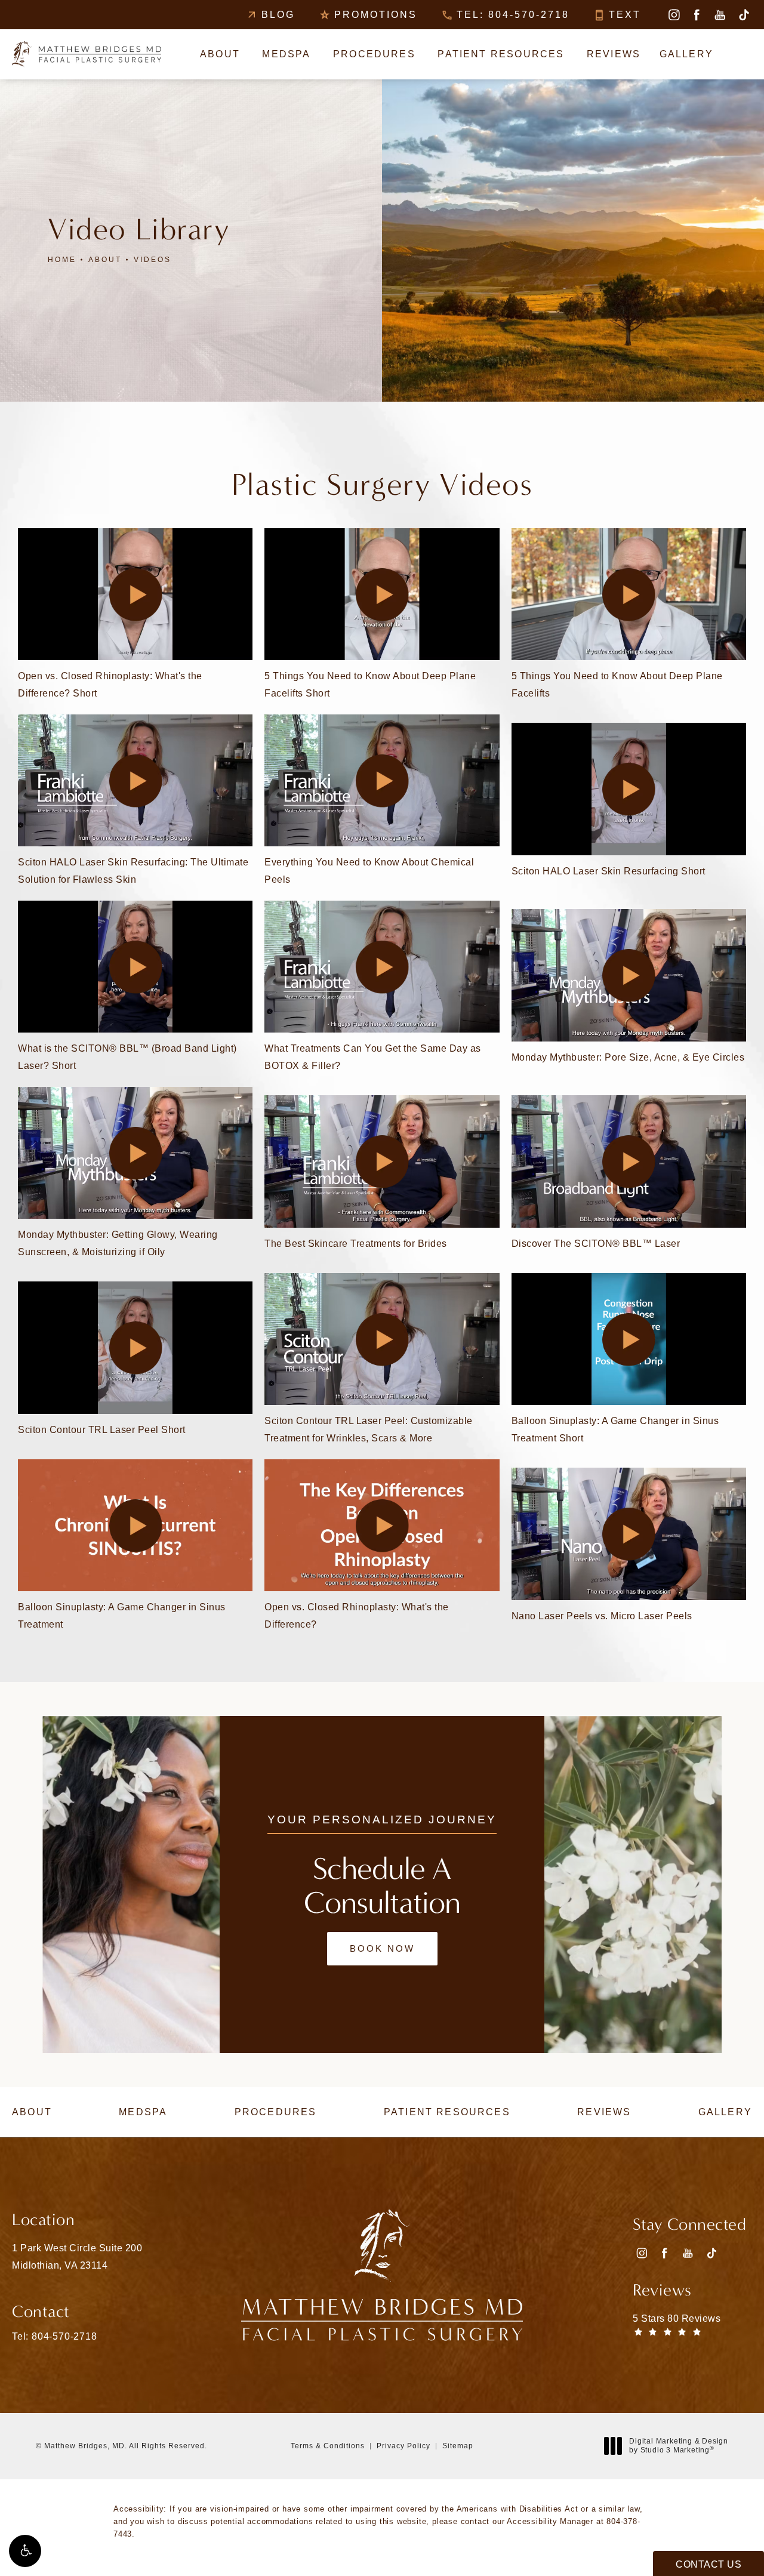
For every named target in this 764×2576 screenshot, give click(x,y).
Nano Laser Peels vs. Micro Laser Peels (602, 1616)
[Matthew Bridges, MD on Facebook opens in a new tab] (697, 15)
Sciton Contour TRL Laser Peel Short (102, 1430)
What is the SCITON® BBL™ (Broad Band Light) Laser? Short (127, 1057)
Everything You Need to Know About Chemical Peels (369, 871)
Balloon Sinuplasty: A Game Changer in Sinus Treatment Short (615, 1429)
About (105, 260)
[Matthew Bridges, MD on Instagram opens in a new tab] (674, 15)
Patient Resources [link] (501, 54)
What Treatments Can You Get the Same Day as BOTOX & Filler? (373, 1057)
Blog (278, 15)
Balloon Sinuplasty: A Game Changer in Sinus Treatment (122, 1616)
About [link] (220, 54)
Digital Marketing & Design (678, 2446)
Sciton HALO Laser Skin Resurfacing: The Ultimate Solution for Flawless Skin (133, 871)
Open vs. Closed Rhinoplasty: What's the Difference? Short (110, 685)
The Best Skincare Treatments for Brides (356, 1244)
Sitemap (458, 2446)
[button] (25, 2551)
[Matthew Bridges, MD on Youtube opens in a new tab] (720, 15)
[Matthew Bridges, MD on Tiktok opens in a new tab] (743, 15)
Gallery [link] (686, 54)
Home (62, 260)
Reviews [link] (614, 54)
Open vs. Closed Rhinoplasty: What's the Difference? (357, 1616)
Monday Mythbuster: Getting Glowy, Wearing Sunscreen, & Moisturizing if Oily (118, 1243)
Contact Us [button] (708, 2564)
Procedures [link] (374, 54)
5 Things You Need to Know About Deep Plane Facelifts (617, 685)
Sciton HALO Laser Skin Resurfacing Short (609, 871)
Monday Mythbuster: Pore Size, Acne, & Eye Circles (628, 1057)
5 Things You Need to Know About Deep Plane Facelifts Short (370, 685)
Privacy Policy (403, 2446)
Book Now (382, 1948)
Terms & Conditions (328, 2446)
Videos (153, 260)
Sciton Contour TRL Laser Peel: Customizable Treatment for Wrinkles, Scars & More (369, 1429)
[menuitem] (674, 15)
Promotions (376, 15)
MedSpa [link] (286, 54)
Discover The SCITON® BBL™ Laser (596, 1244)
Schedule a (382, 1886)
